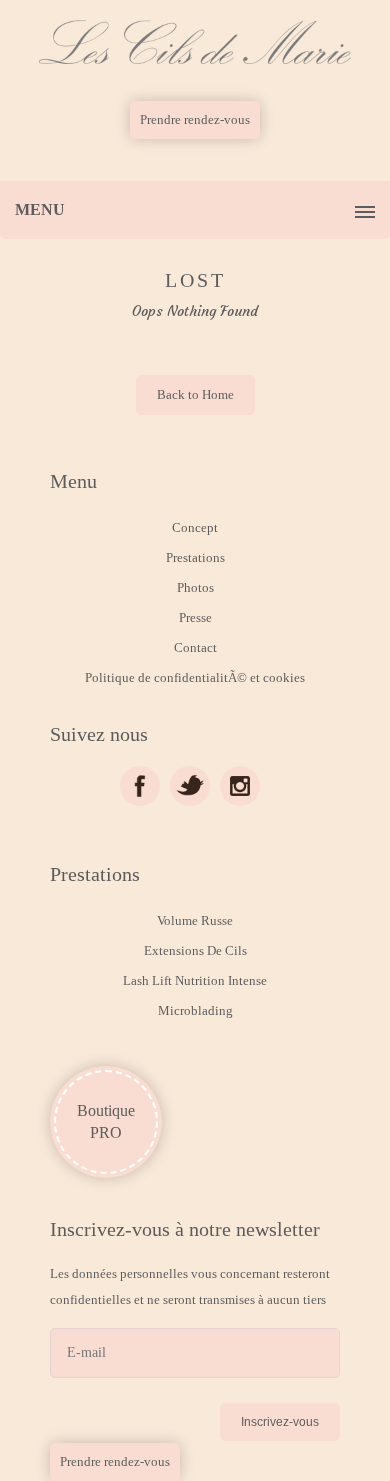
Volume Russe (195, 920)
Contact (195, 647)
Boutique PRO (106, 1121)
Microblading (195, 1010)
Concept (195, 527)
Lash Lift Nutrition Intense (195, 980)
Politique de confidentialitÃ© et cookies (195, 677)
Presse (195, 617)
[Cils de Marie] (195, 42)
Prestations (195, 557)
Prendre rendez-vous (195, 119)
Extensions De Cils (195, 950)
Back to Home (195, 394)
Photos (195, 587)
